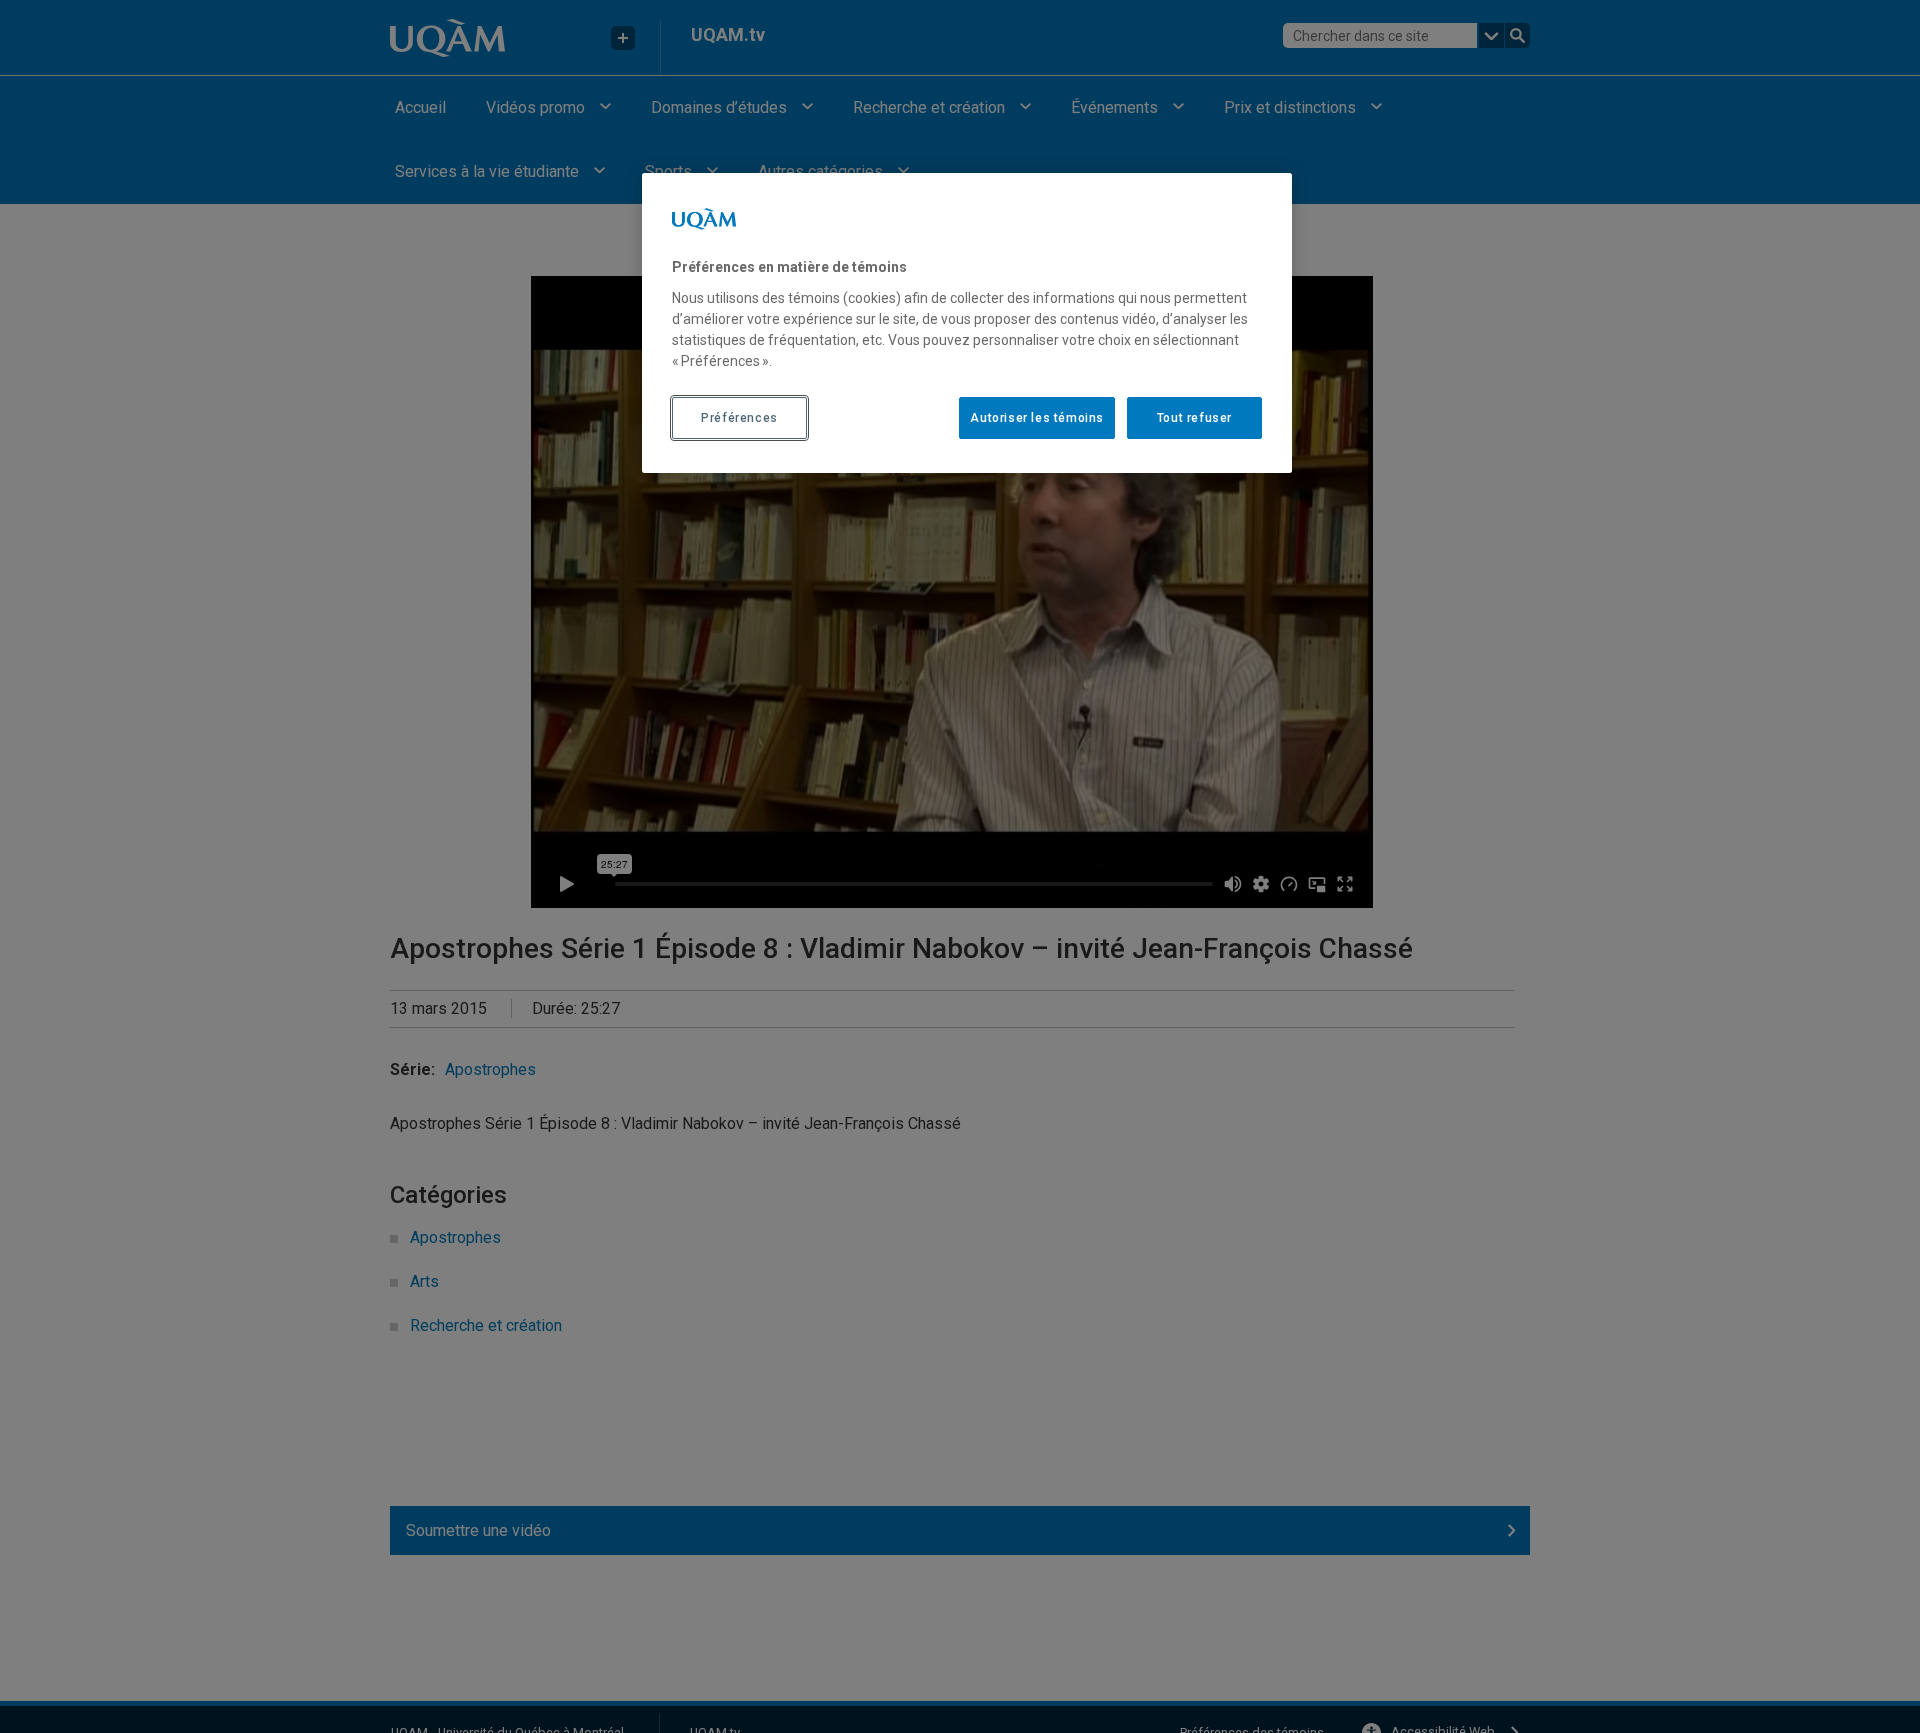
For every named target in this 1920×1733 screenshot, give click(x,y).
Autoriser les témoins (1037, 418)
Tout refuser (1194, 418)
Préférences (739, 418)
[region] (967, 323)
